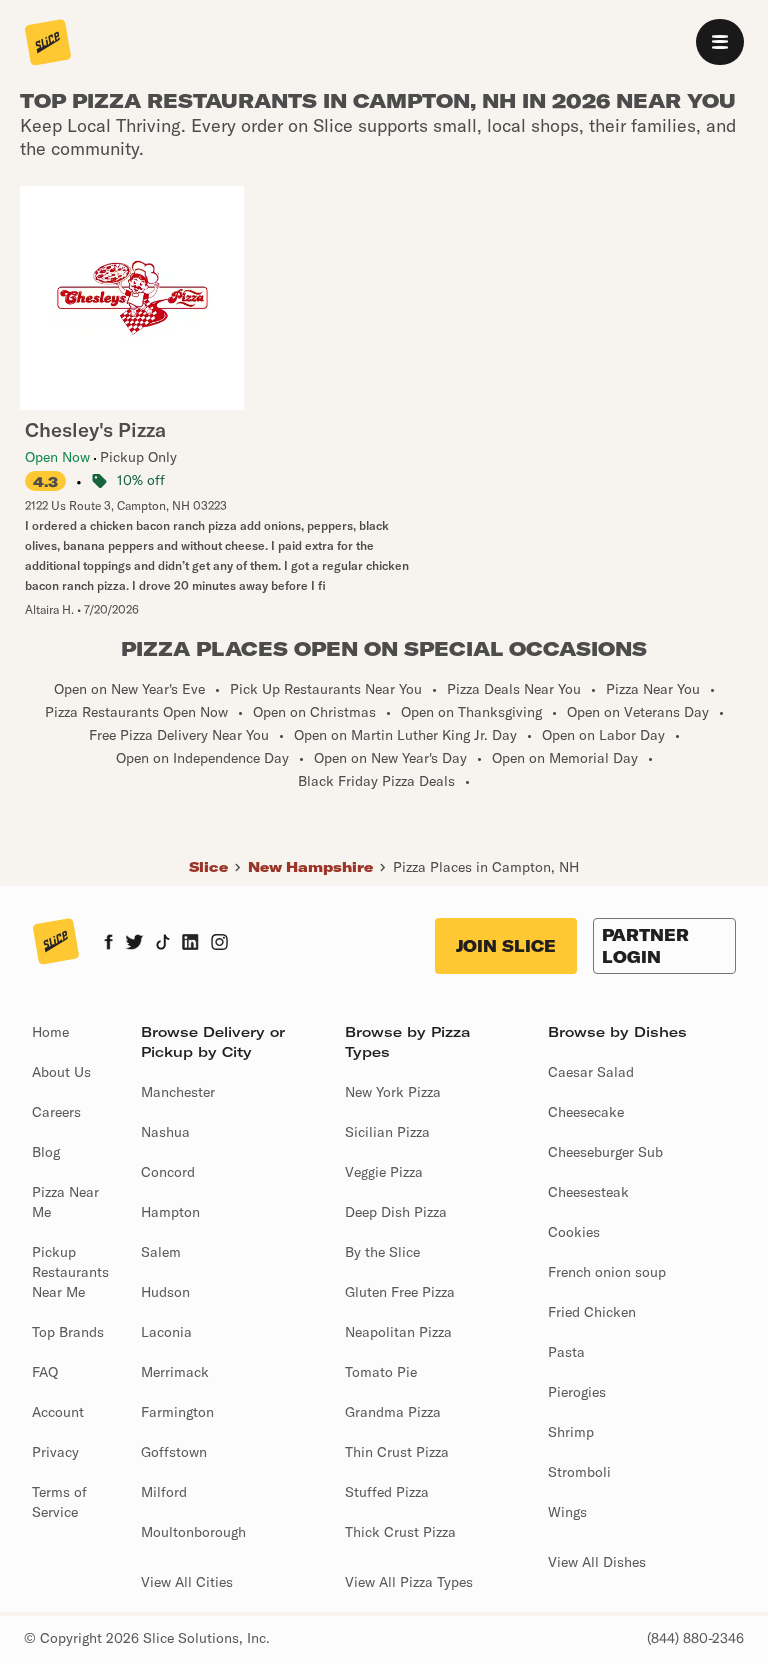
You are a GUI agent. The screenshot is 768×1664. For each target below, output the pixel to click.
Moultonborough (193, 1532)
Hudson (165, 1292)
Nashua (165, 1132)
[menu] (720, 42)
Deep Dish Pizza (396, 1212)
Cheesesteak (588, 1192)
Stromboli (579, 1472)
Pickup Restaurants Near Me (70, 1272)
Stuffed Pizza (387, 1492)
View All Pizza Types (409, 1582)
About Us (61, 1072)
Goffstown (174, 1452)
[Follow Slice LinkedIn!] (190, 944)
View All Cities (187, 1582)
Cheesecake (586, 1112)
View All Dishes (597, 1562)
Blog (46, 1152)
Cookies (574, 1232)
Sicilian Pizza (387, 1132)
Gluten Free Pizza (400, 1292)
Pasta (566, 1352)
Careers (56, 1112)
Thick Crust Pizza (400, 1532)
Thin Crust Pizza (397, 1452)
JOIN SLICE (506, 946)
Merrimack (175, 1372)
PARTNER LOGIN (645, 946)
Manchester (178, 1092)
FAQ (45, 1372)
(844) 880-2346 (695, 1638)
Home (50, 1032)
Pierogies (577, 1392)
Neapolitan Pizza (398, 1332)
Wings (567, 1512)
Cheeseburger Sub (605, 1152)
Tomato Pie (381, 1372)
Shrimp (571, 1432)
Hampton (170, 1212)
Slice (208, 867)
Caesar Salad (591, 1072)
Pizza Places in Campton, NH (486, 867)
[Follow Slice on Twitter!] (134, 944)
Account (58, 1412)
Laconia (166, 1332)
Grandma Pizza (393, 1412)
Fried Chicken (592, 1312)
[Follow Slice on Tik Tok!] (163, 944)
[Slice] (48, 44)
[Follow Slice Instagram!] (220, 944)
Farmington (177, 1412)
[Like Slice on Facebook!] (108, 944)
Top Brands (68, 1332)
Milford (164, 1492)
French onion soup (607, 1272)
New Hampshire (310, 867)
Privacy (55, 1452)
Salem (161, 1252)
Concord (168, 1172)
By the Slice (382, 1252)
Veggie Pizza (384, 1172)
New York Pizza (393, 1092)
